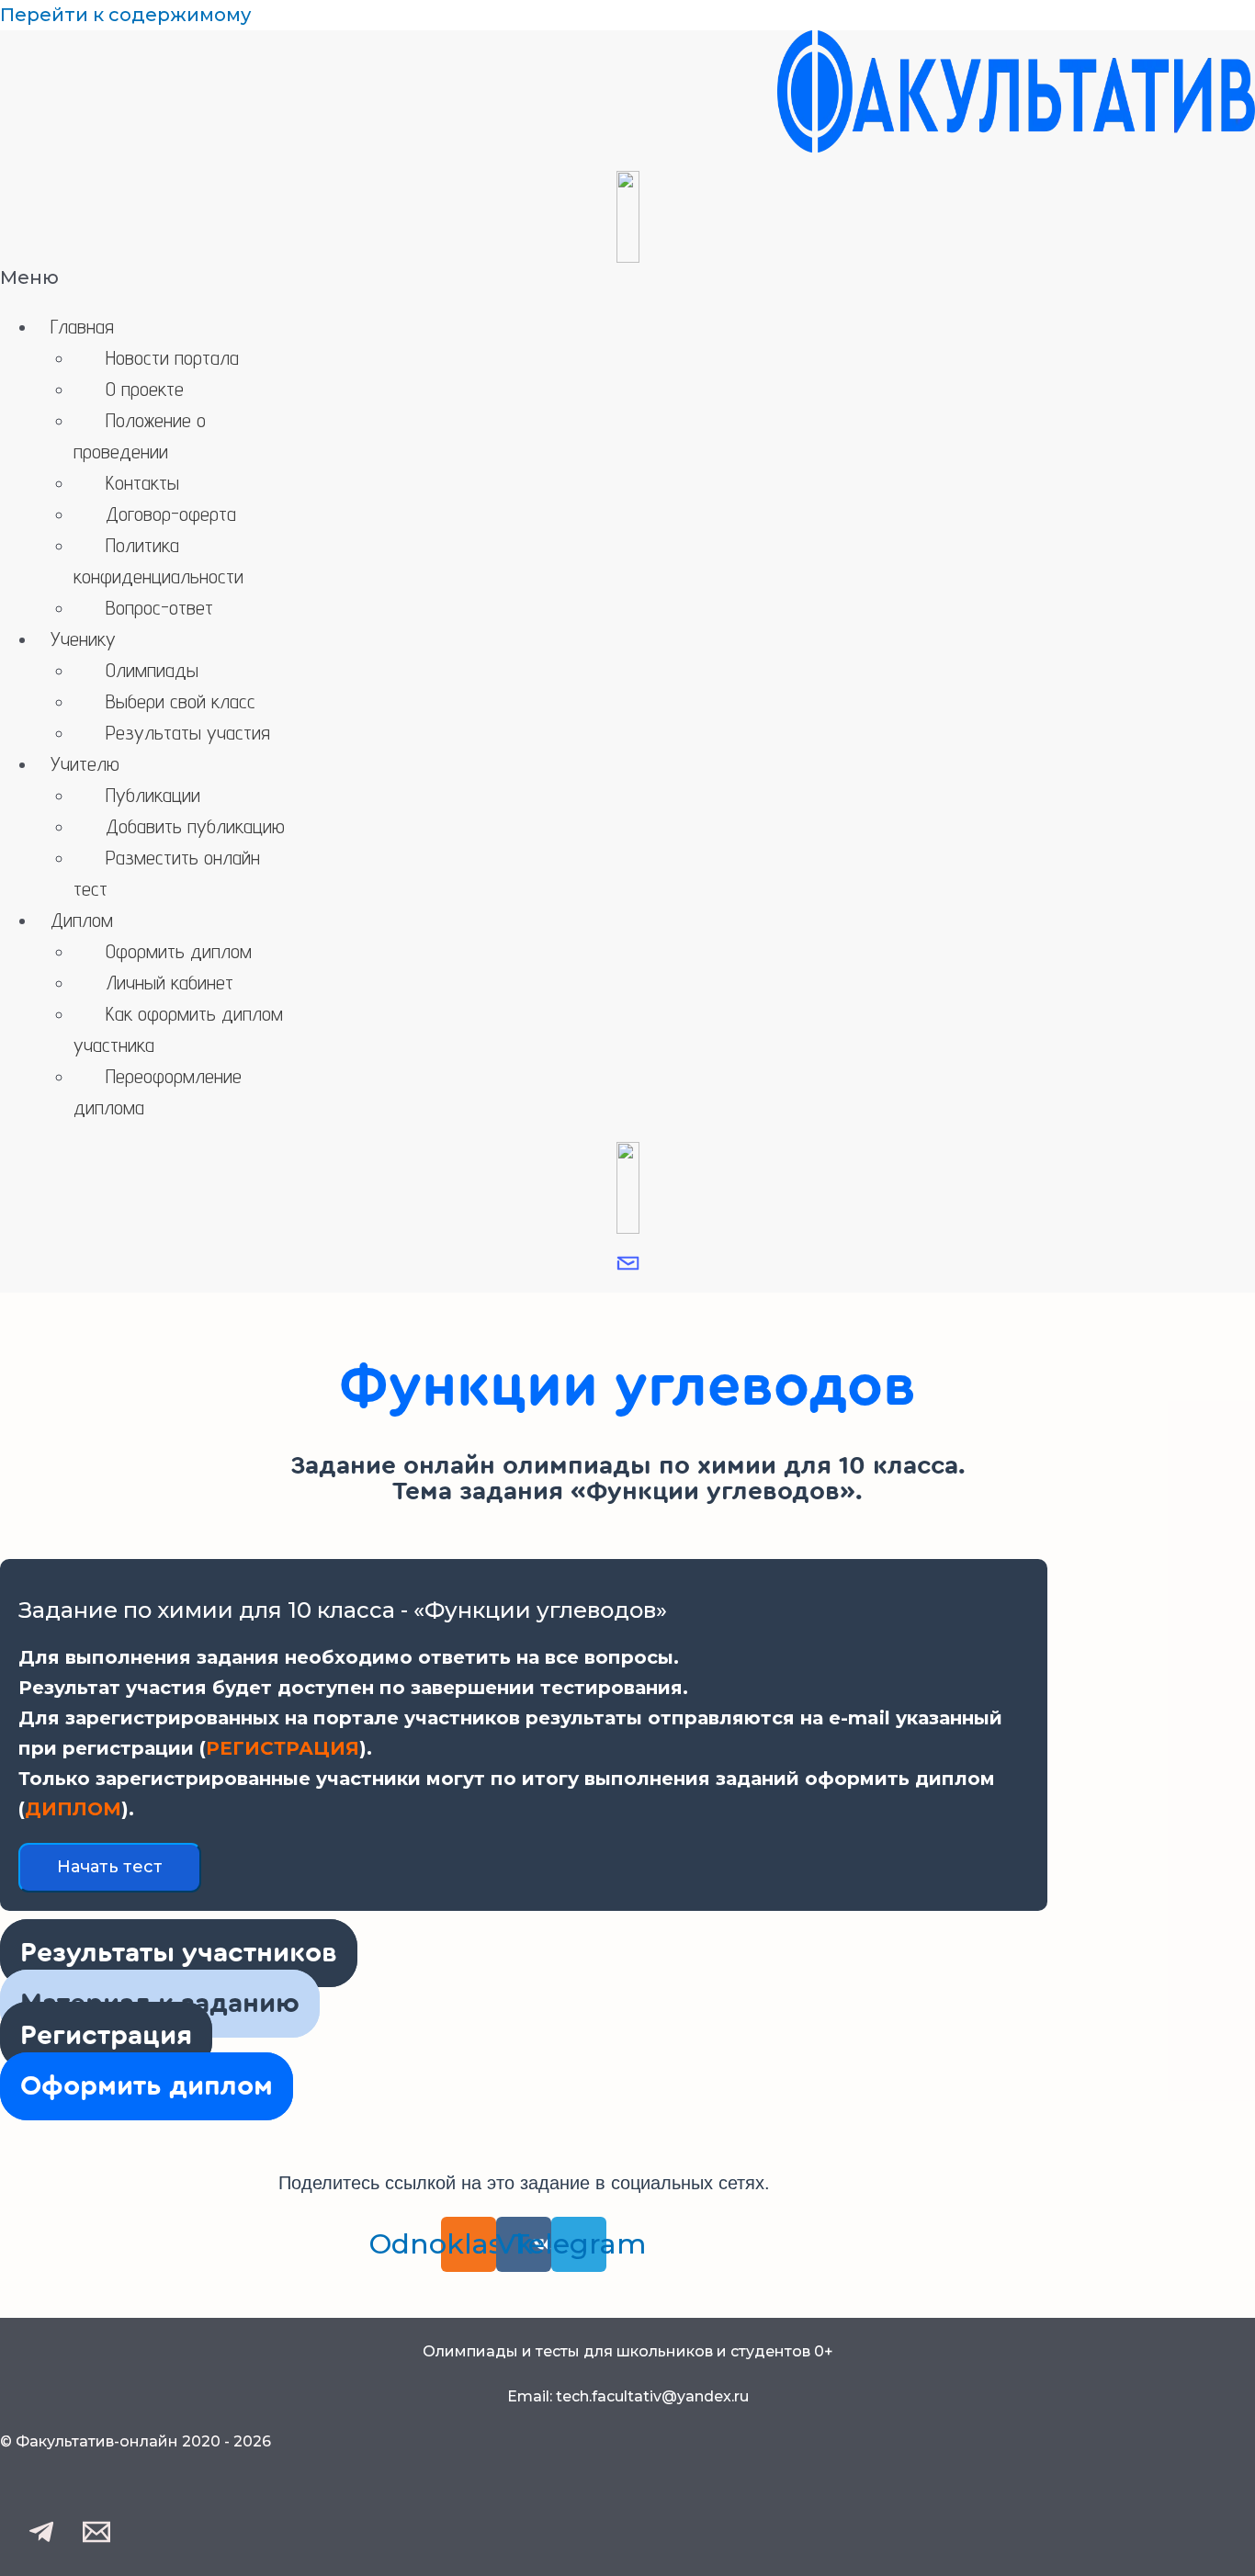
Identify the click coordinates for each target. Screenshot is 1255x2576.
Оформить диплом (179, 951)
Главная (82, 326)
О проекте (145, 389)
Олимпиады (152, 670)
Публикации (153, 795)
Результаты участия (188, 732)
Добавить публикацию (195, 826)
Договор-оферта (171, 514)
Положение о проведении (140, 435)
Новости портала (172, 357)
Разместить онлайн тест (167, 873)
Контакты (142, 482)
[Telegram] (41, 2539)
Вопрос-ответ (159, 607)
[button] (627, 278)
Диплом (82, 920)
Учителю (85, 763)
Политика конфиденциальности (158, 560)
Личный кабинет (170, 982)
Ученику (83, 638)
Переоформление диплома (158, 1091)
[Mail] (96, 2539)
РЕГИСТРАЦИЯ (283, 1748)
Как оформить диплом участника (178, 1029)
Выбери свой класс (181, 701)
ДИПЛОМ (73, 1809)
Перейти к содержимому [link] (125, 15)
